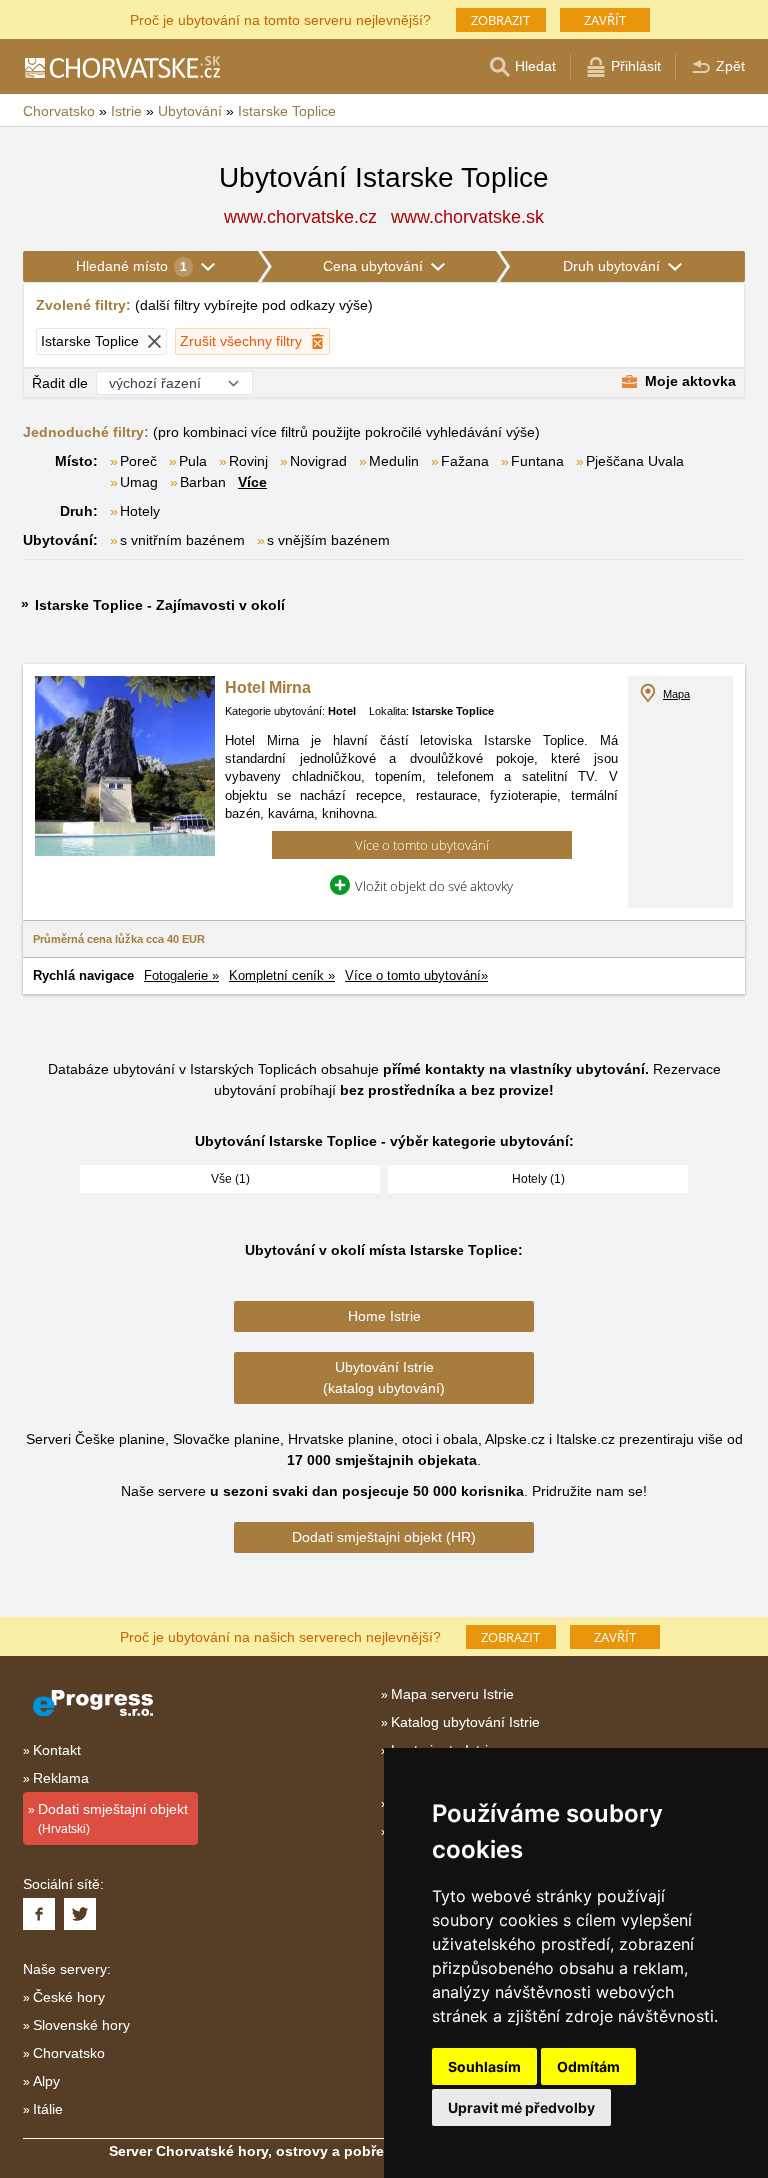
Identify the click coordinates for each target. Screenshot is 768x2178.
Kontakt (57, 1750)
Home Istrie (384, 1316)
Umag (139, 482)
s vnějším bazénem (328, 540)
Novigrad (318, 461)
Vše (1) (230, 1179)
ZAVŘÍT (605, 20)
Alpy (46, 2081)
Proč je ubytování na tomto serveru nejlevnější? (280, 18)
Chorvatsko (69, 2053)
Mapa (676, 694)
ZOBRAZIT (500, 20)
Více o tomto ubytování (422, 845)
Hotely (140, 511)
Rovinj (248, 461)
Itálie (48, 2109)
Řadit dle (60, 383)
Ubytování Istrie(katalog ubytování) (384, 1377)
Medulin (394, 461)
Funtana (537, 461)
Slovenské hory (81, 2025)
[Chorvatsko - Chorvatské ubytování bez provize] (121, 67)
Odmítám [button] (588, 2066)
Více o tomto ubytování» (416, 975)
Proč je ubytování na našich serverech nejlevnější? (280, 1635)
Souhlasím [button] (484, 2066)
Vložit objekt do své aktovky (434, 886)
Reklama (61, 1778)
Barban (203, 482)
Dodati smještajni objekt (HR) (384, 1537)
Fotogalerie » (181, 975)
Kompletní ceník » (282, 975)
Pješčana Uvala (635, 461)
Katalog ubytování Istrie (465, 1722)
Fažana (465, 461)
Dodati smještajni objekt (113, 1818)
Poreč (138, 461)
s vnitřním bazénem (182, 540)
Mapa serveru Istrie (452, 1694)
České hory (69, 1997)
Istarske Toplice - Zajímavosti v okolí (160, 605)
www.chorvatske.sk (467, 217)
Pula (193, 461)
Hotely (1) (538, 1179)
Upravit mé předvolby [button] (521, 2107)
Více (252, 482)
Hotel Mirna (268, 687)
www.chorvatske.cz (300, 217)
